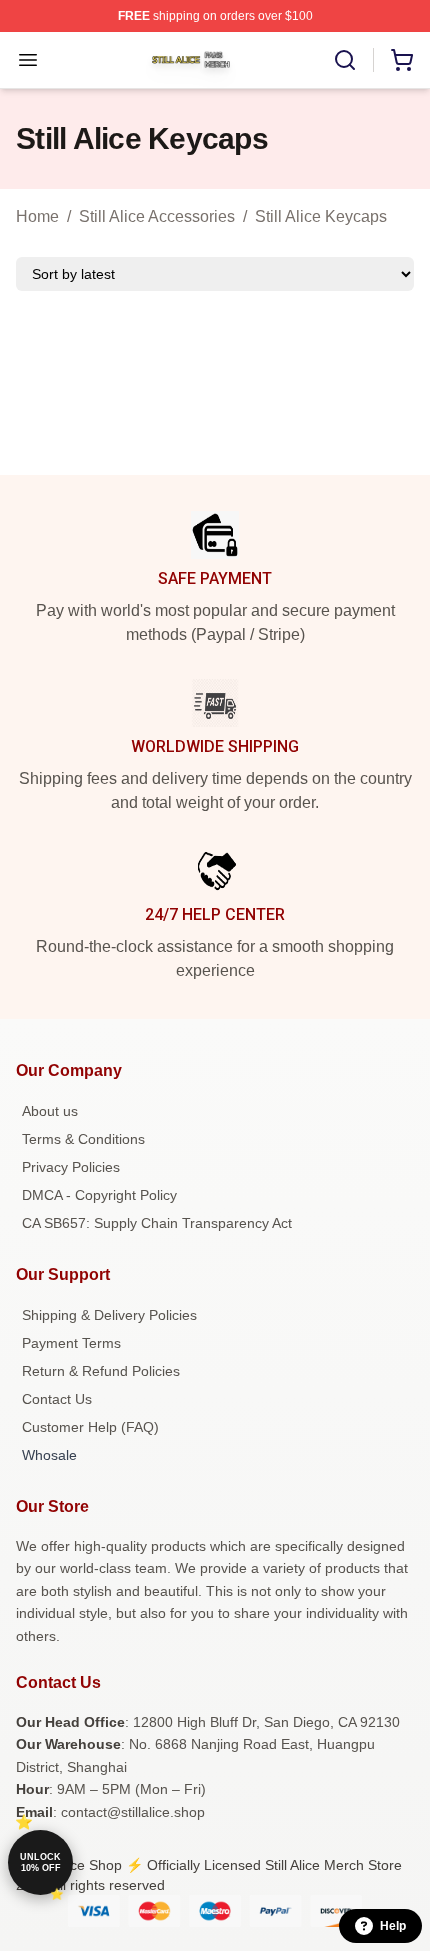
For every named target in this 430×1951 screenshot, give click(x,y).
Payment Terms (71, 1343)
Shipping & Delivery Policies (109, 1315)
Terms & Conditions (83, 1139)
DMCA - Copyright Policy (99, 1195)
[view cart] (402, 60)
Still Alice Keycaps (321, 216)
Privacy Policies (71, 1167)
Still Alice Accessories (157, 216)
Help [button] (393, 1926)
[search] (345, 60)
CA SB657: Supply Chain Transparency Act (157, 1223)
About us (50, 1111)
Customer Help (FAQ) (90, 1427)
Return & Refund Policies (101, 1371)
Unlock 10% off (40, 1862)
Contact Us (57, 1399)
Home (37, 216)
